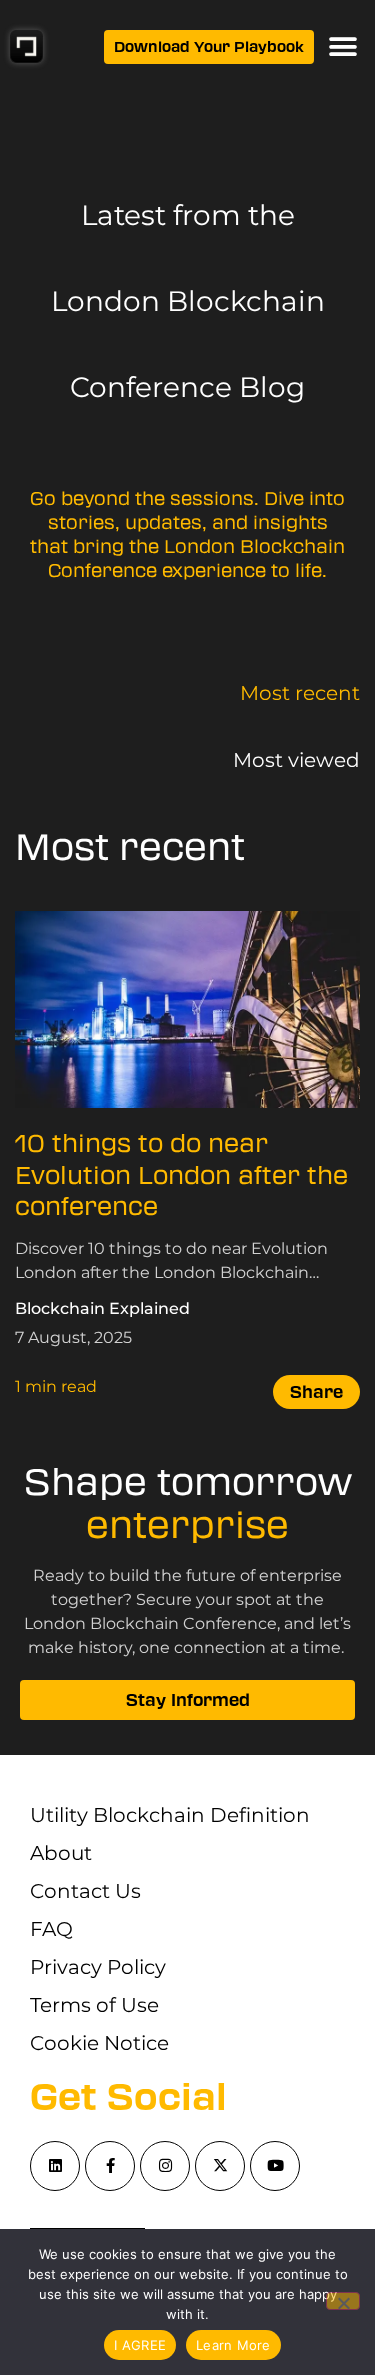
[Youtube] (275, 2166)
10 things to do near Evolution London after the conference (181, 1175)
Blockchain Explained (102, 1308)
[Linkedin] (55, 2166)
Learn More (233, 2345)
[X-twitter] (220, 2166)
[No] (343, 2301)
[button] (342, 46)
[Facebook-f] (110, 2166)
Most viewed (296, 760)
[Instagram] (165, 2166)
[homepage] (26, 46)
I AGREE (140, 2345)
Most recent (300, 693)
